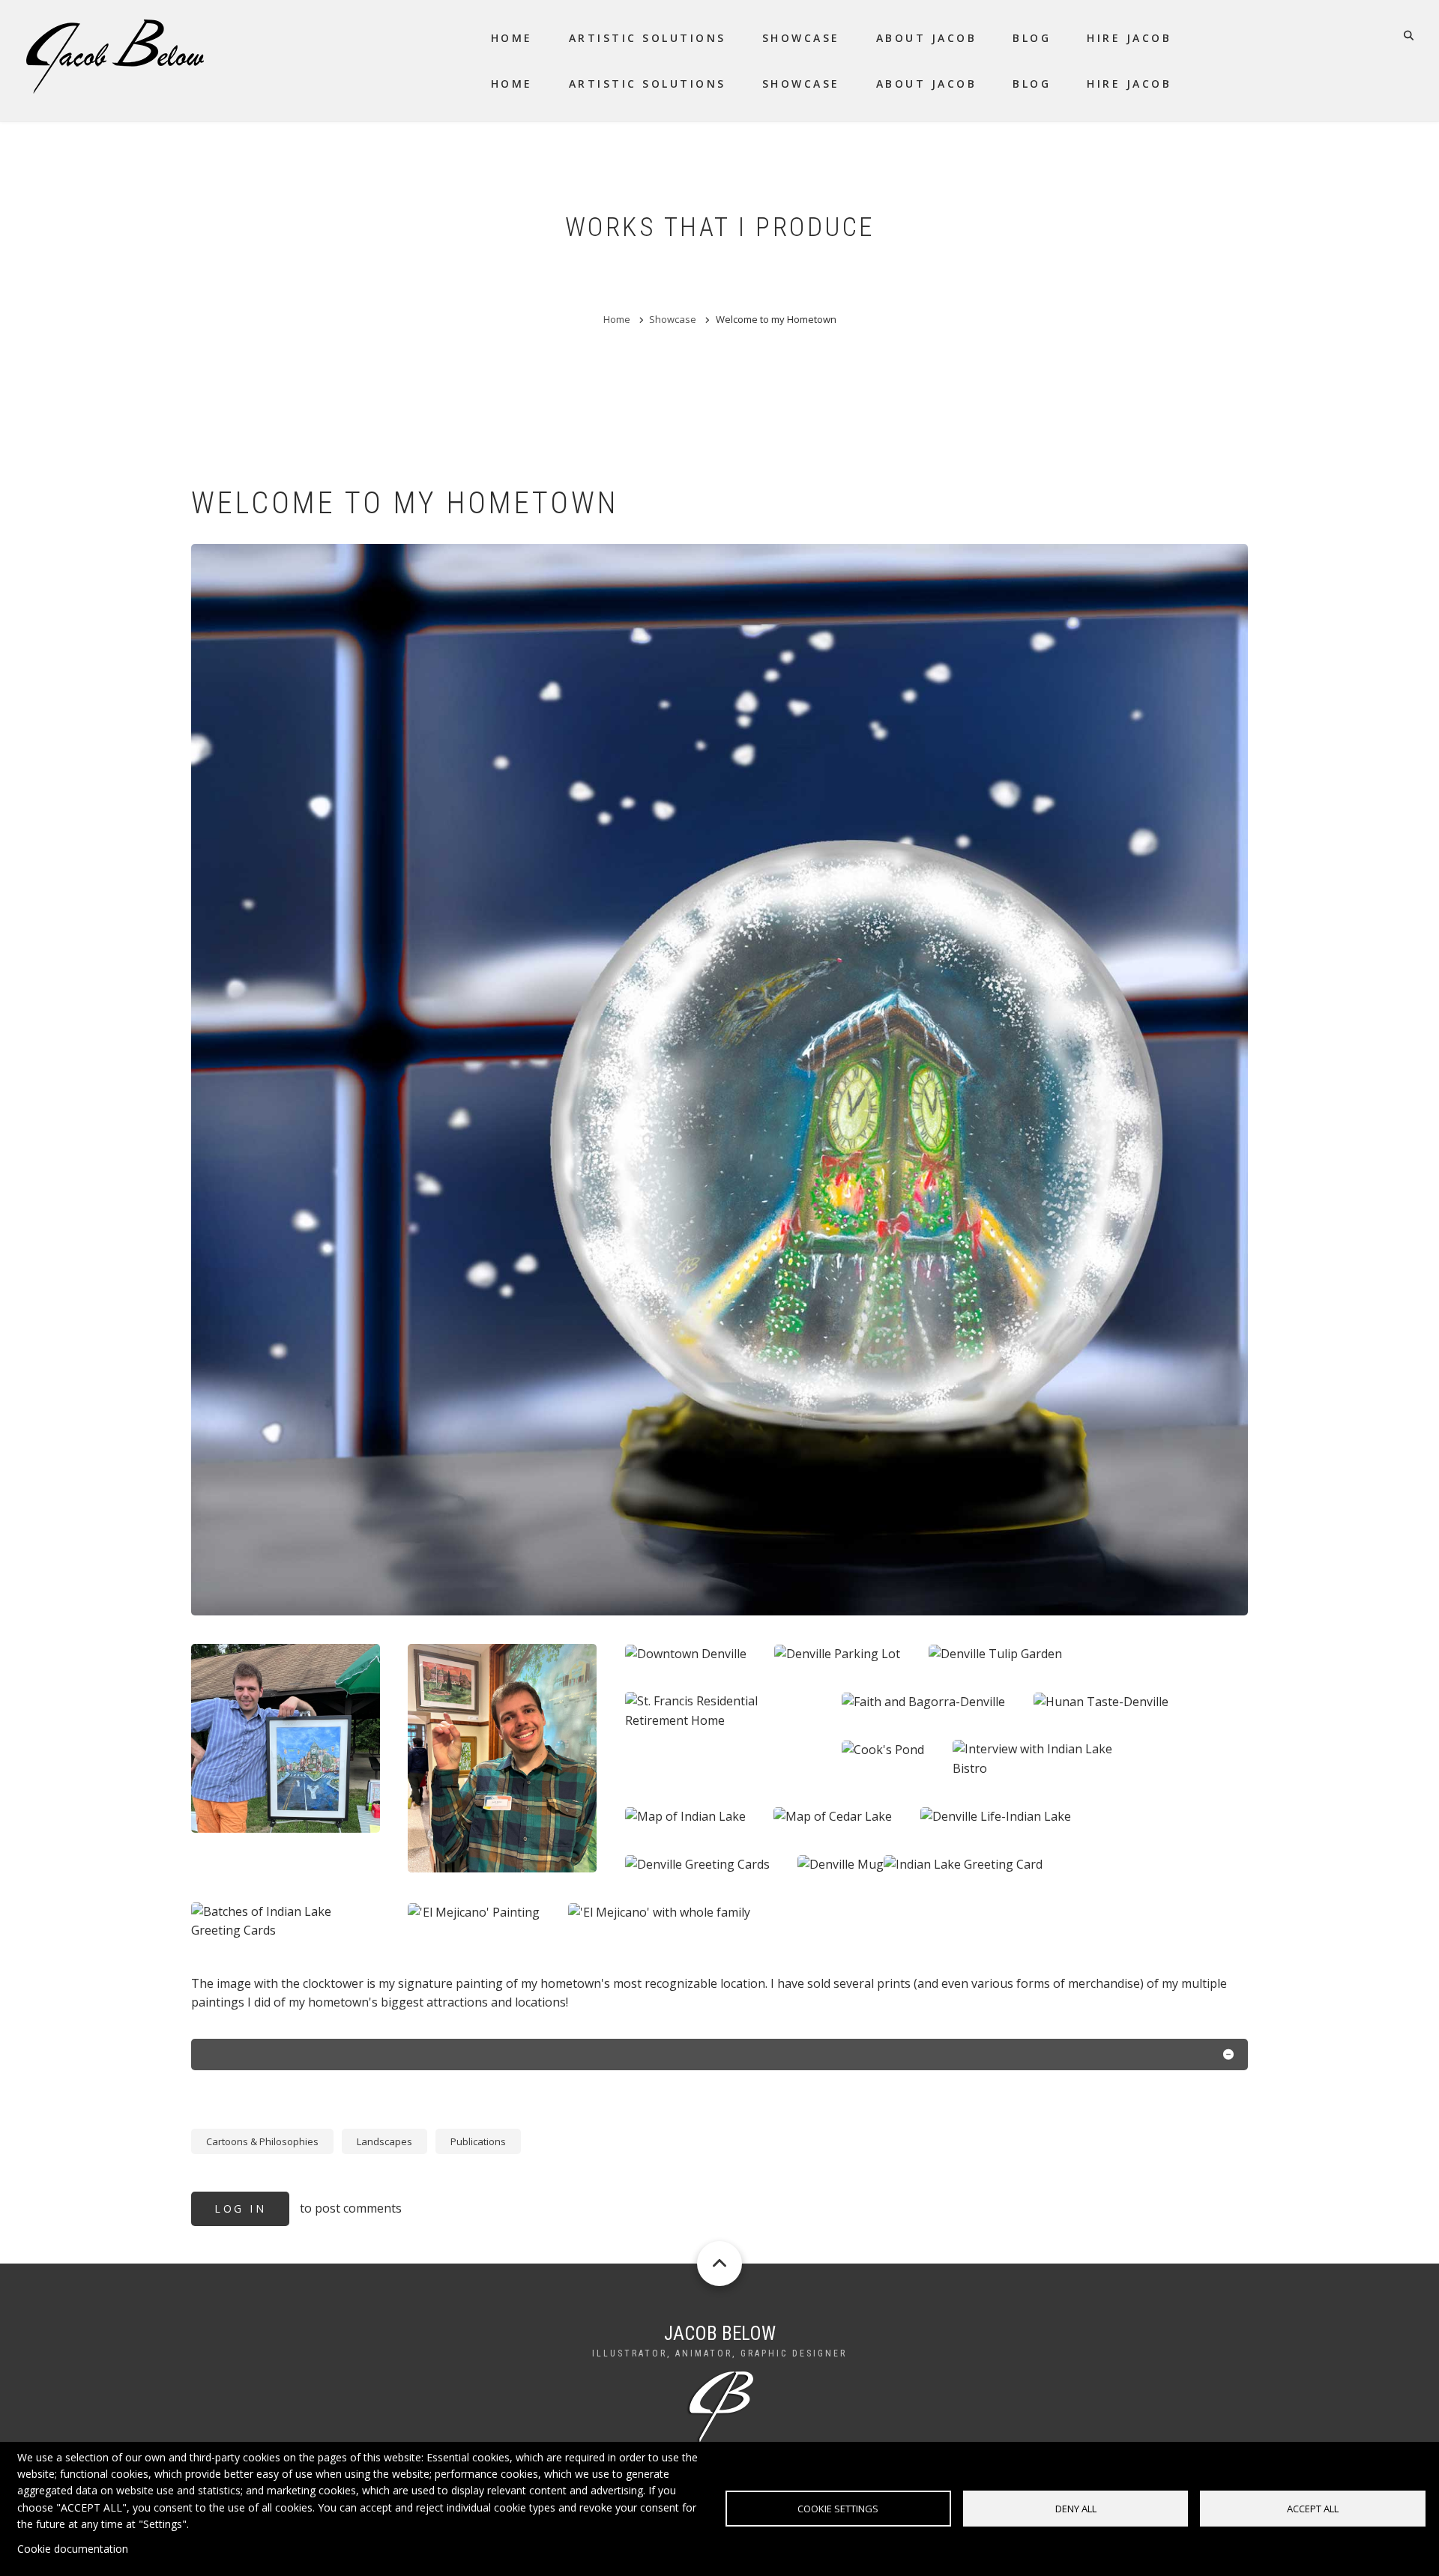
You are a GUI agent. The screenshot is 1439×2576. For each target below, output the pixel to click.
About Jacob (927, 84)
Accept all (1313, 2509)
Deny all (1076, 2509)
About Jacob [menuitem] (927, 38)
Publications (478, 2141)
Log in (240, 2208)
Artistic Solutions (648, 84)
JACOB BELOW (720, 2334)
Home (512, 84)
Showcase (801, 84)
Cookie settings (838, 2509)
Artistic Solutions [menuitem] (648, 38)
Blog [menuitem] (1032, 38)
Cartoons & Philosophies (262, 2141)
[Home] (115, 55)
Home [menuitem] (512, 38)
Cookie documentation (73, 2549)
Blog (1032, 84)
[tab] (719, 2058)
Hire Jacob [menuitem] (1129, 38)
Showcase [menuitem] (801, 38)
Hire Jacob (1129, 84)
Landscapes (384, 2141)
